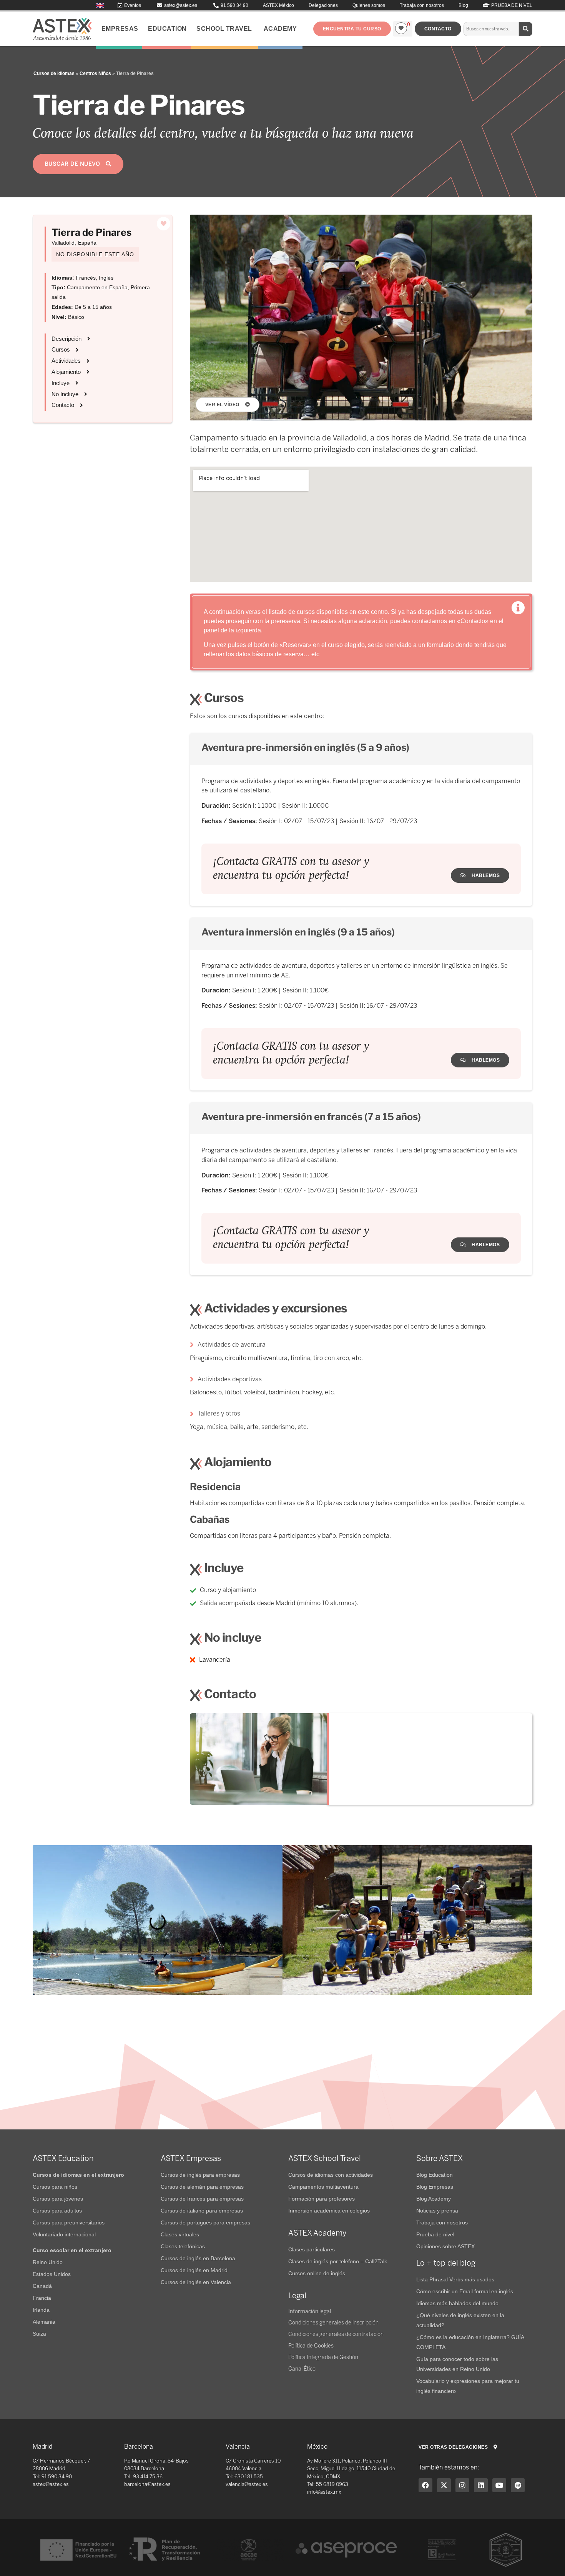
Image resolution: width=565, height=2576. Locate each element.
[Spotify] (518, 2485)
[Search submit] (526, 29)
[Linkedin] (481, 2485)
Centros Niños (95, 73)
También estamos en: (449, 2467)
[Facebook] (425, 2485)
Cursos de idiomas (54, 73)
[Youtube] (499, 2485)
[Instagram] (462, 2485)
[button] (352, 29)
